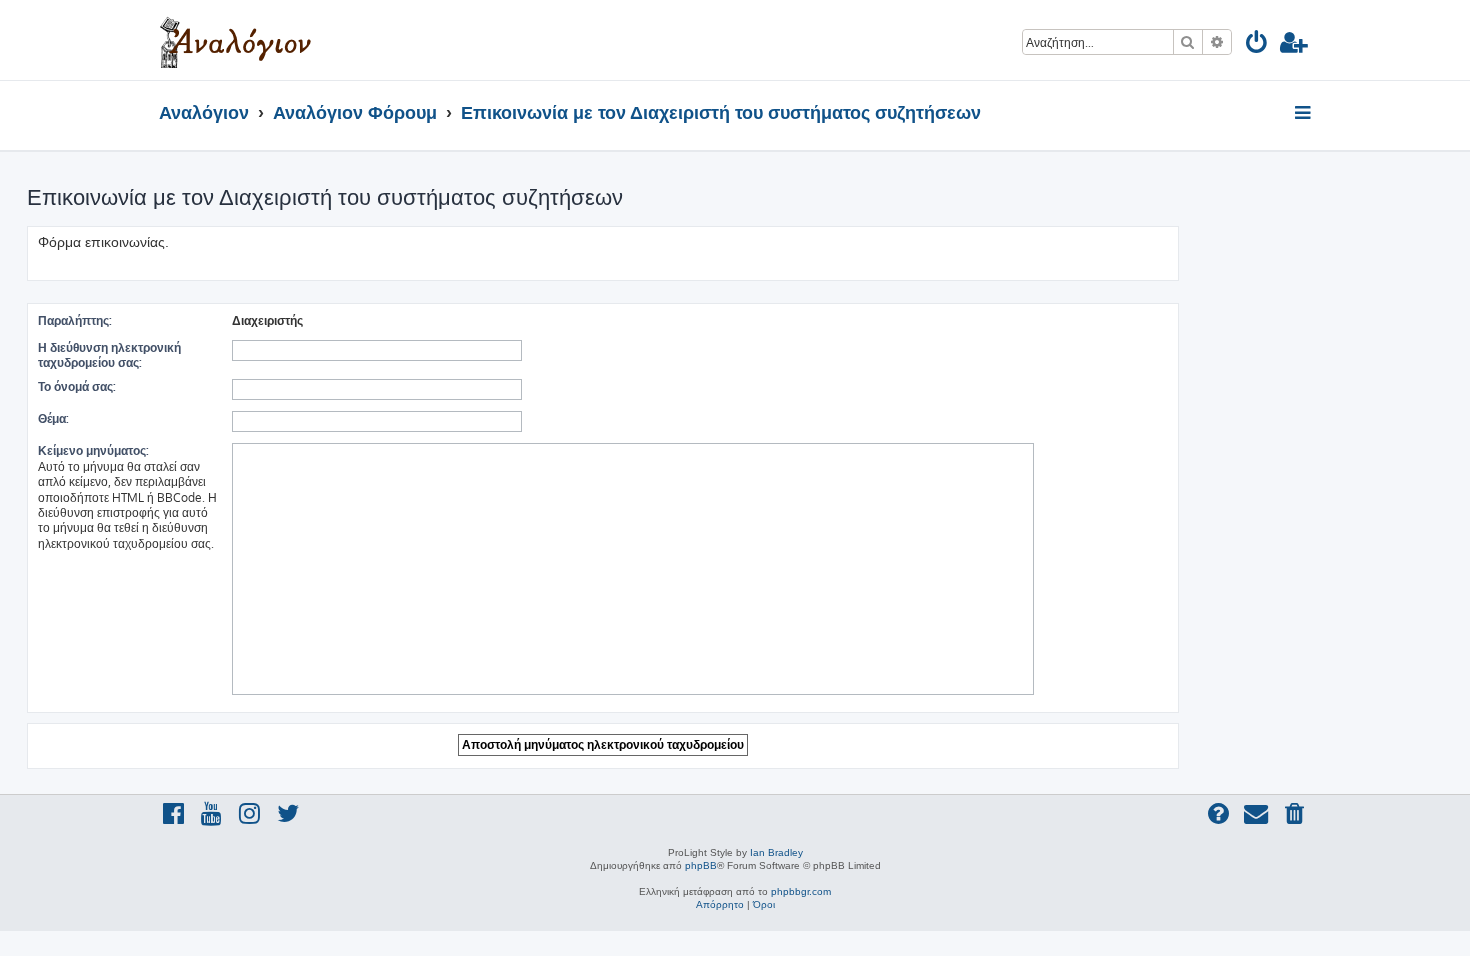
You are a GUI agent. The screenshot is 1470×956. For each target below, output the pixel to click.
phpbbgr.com (801, 891)
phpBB (701, 865)
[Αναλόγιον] (235, 40)
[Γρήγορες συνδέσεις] (1304, 114)
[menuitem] (1257, 45)
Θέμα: (53, 418)
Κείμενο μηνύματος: (93, 450)
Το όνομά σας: (77, 386)
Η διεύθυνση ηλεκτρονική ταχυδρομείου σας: (109, 355)
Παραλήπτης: (75, 320)
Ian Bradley (776, 852)
